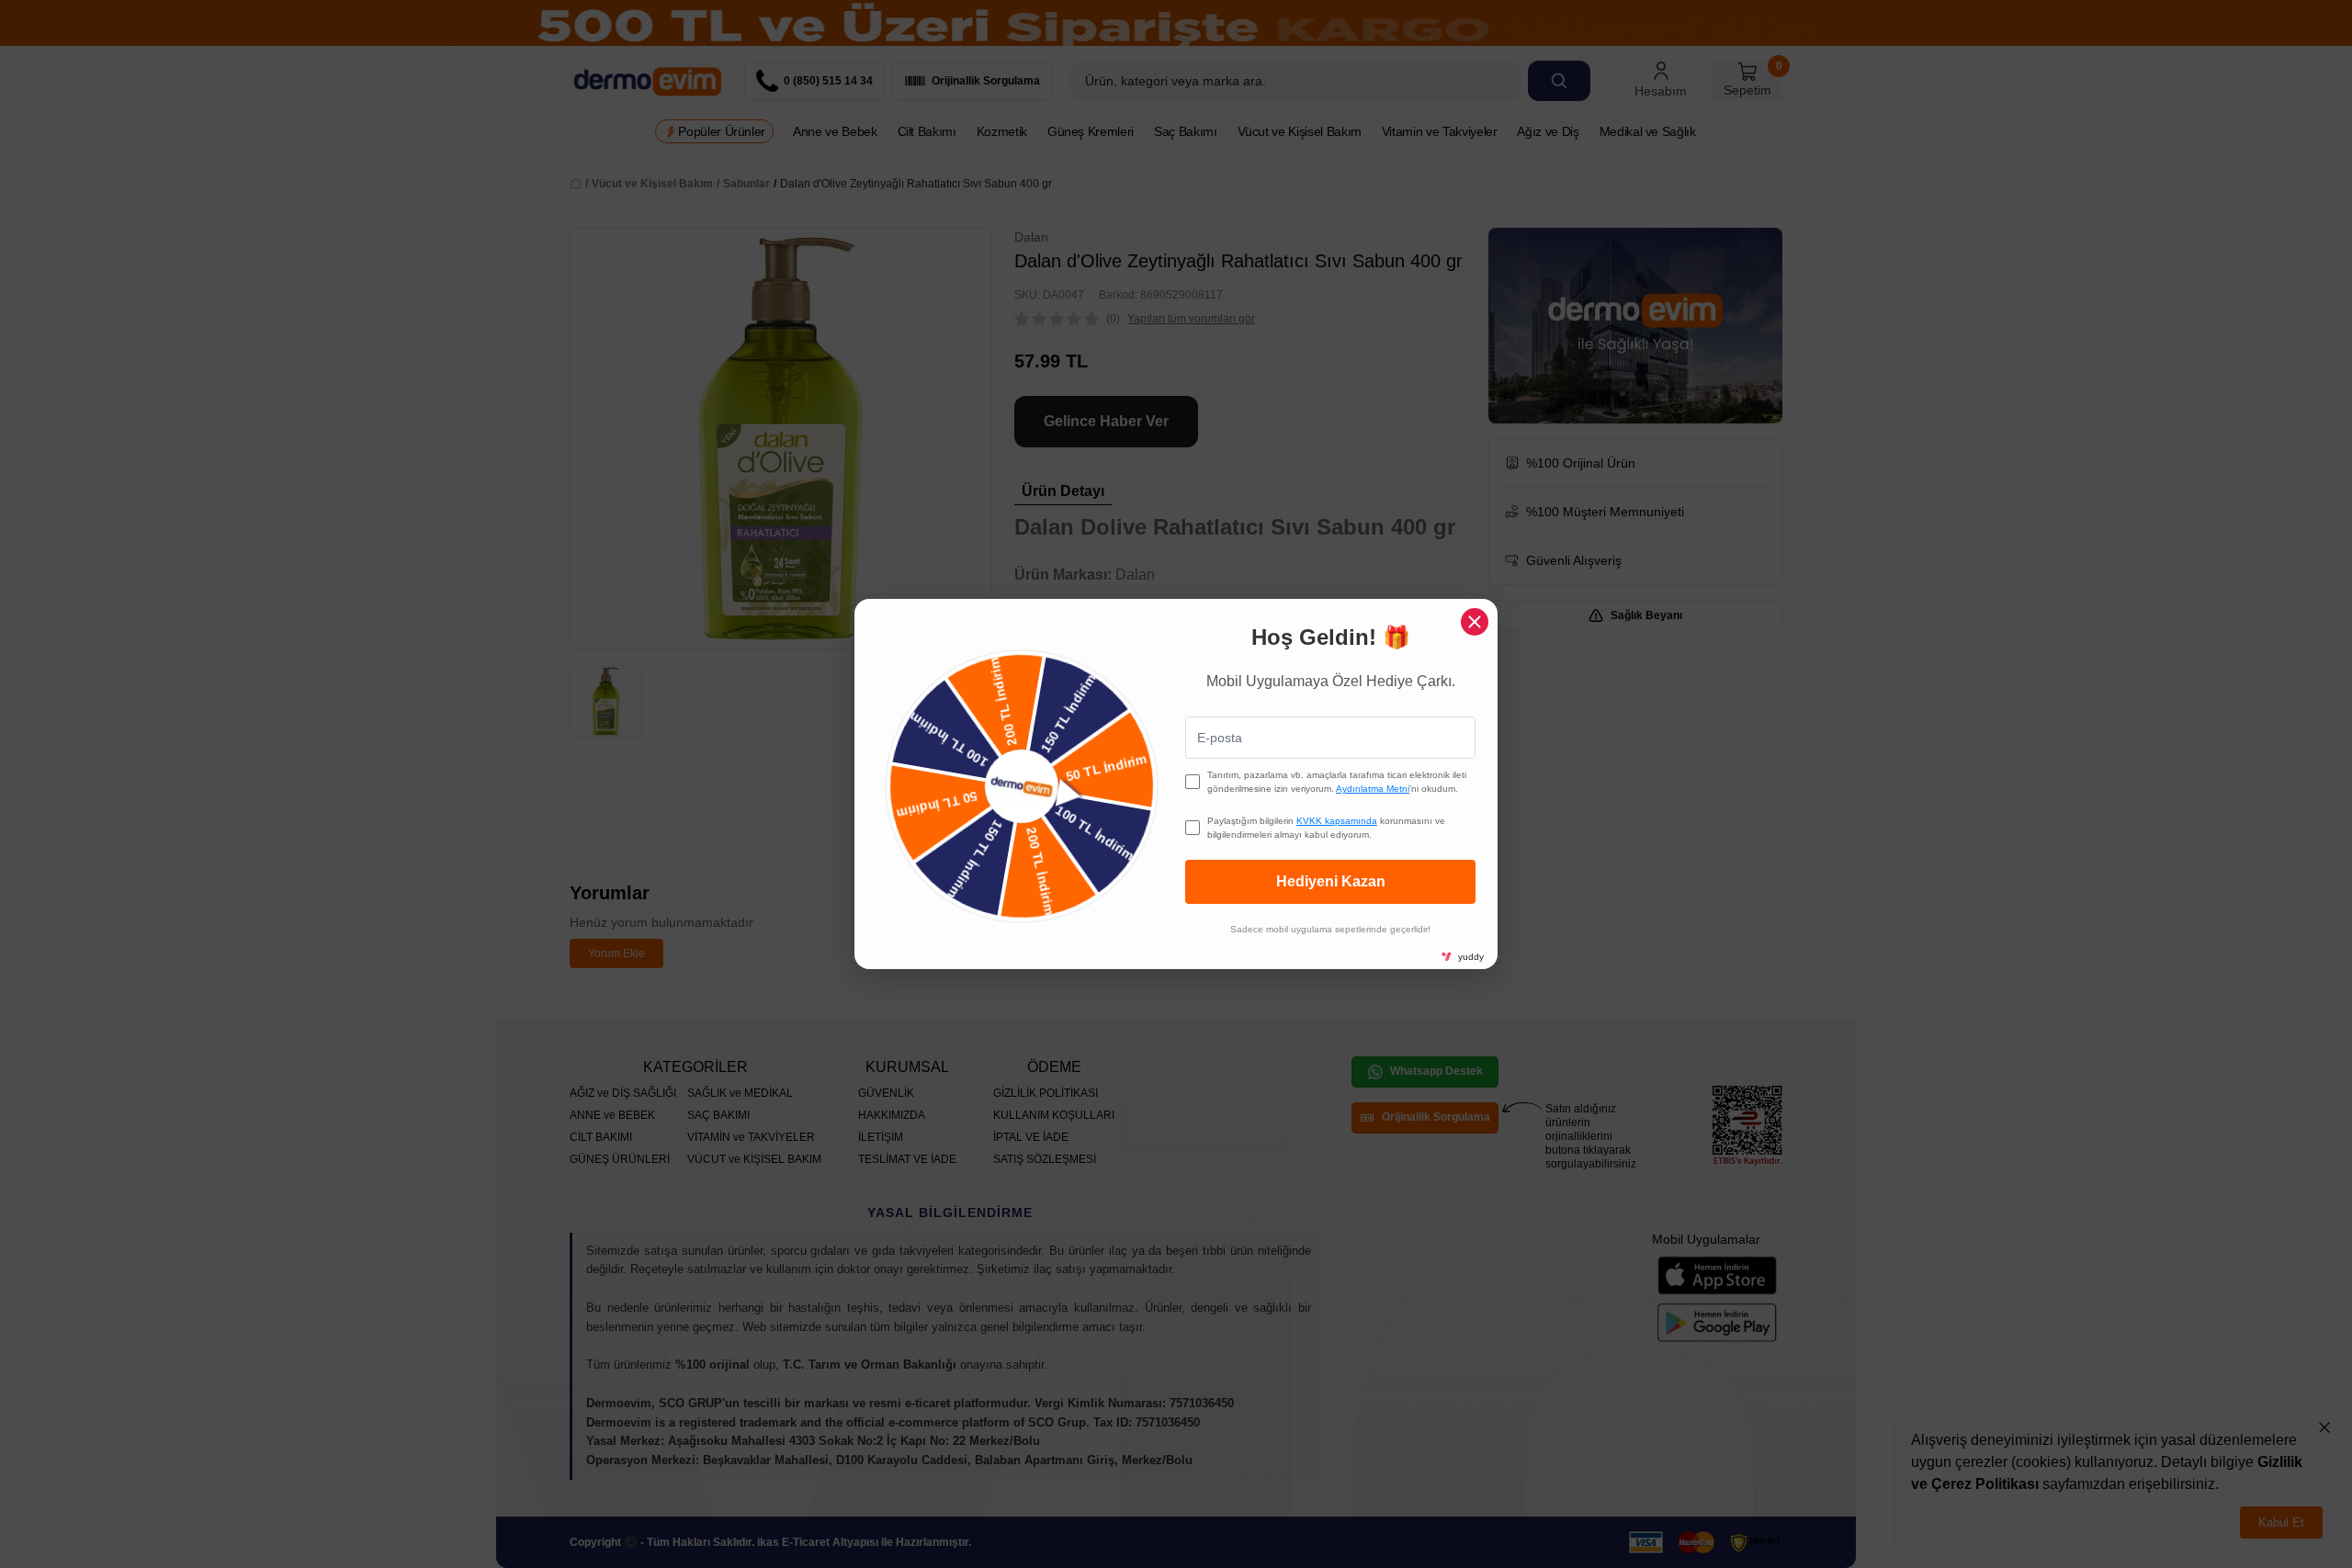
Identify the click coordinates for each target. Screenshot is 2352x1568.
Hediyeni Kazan (1331, 881)
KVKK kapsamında (1337, 821)
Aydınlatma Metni (1373, 789)
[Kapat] (1475, 622)
